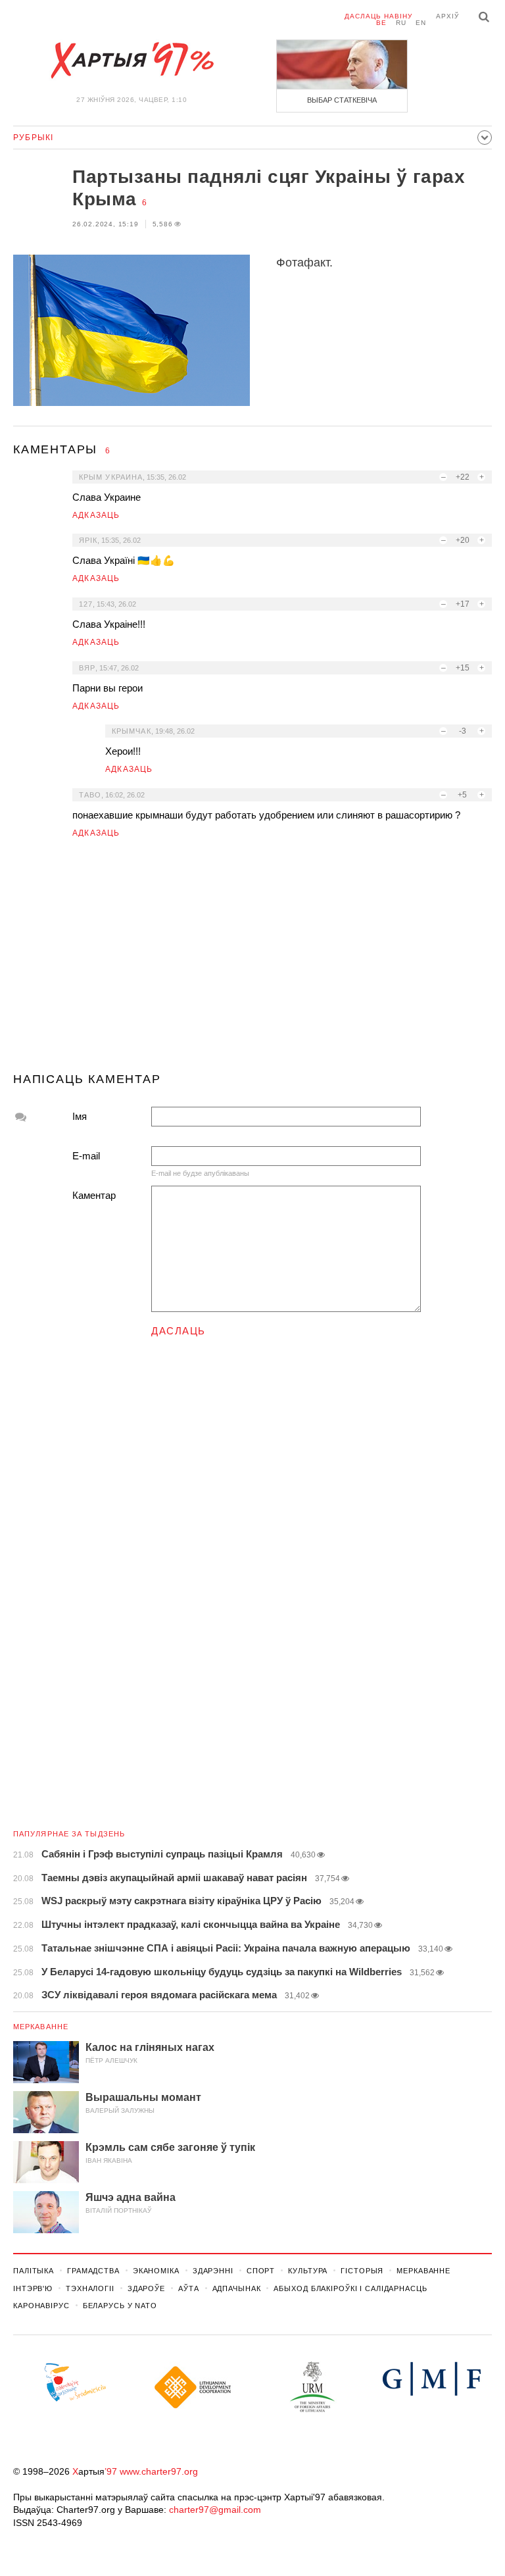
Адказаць (96, 515)
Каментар (94, 1195)
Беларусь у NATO (120, 2306)
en (421, 23)
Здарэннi (213, 2271)
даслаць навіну (378, 16)
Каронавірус (41, 2306)
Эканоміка (156, 2271)
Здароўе (146, 2288)
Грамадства (93, 2271)
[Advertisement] (252, 961)
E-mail (86, 1156)
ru (401, 23)
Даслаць (179, 1331)
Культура (308, 2271)
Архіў (447, 16)
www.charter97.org (159, 2471)
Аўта (189, 2288)
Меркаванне (41, 2027)
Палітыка (34, 2271)
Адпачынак (237, 2288)
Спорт (261, 2271)
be (381, 23)
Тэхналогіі (90, 2288)
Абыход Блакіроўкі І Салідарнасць (350, 2288)
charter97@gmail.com (215, 2510)
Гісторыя (362, 2271)
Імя (80, 1116)
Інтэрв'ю (33, 2288)
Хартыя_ (132, 61)
